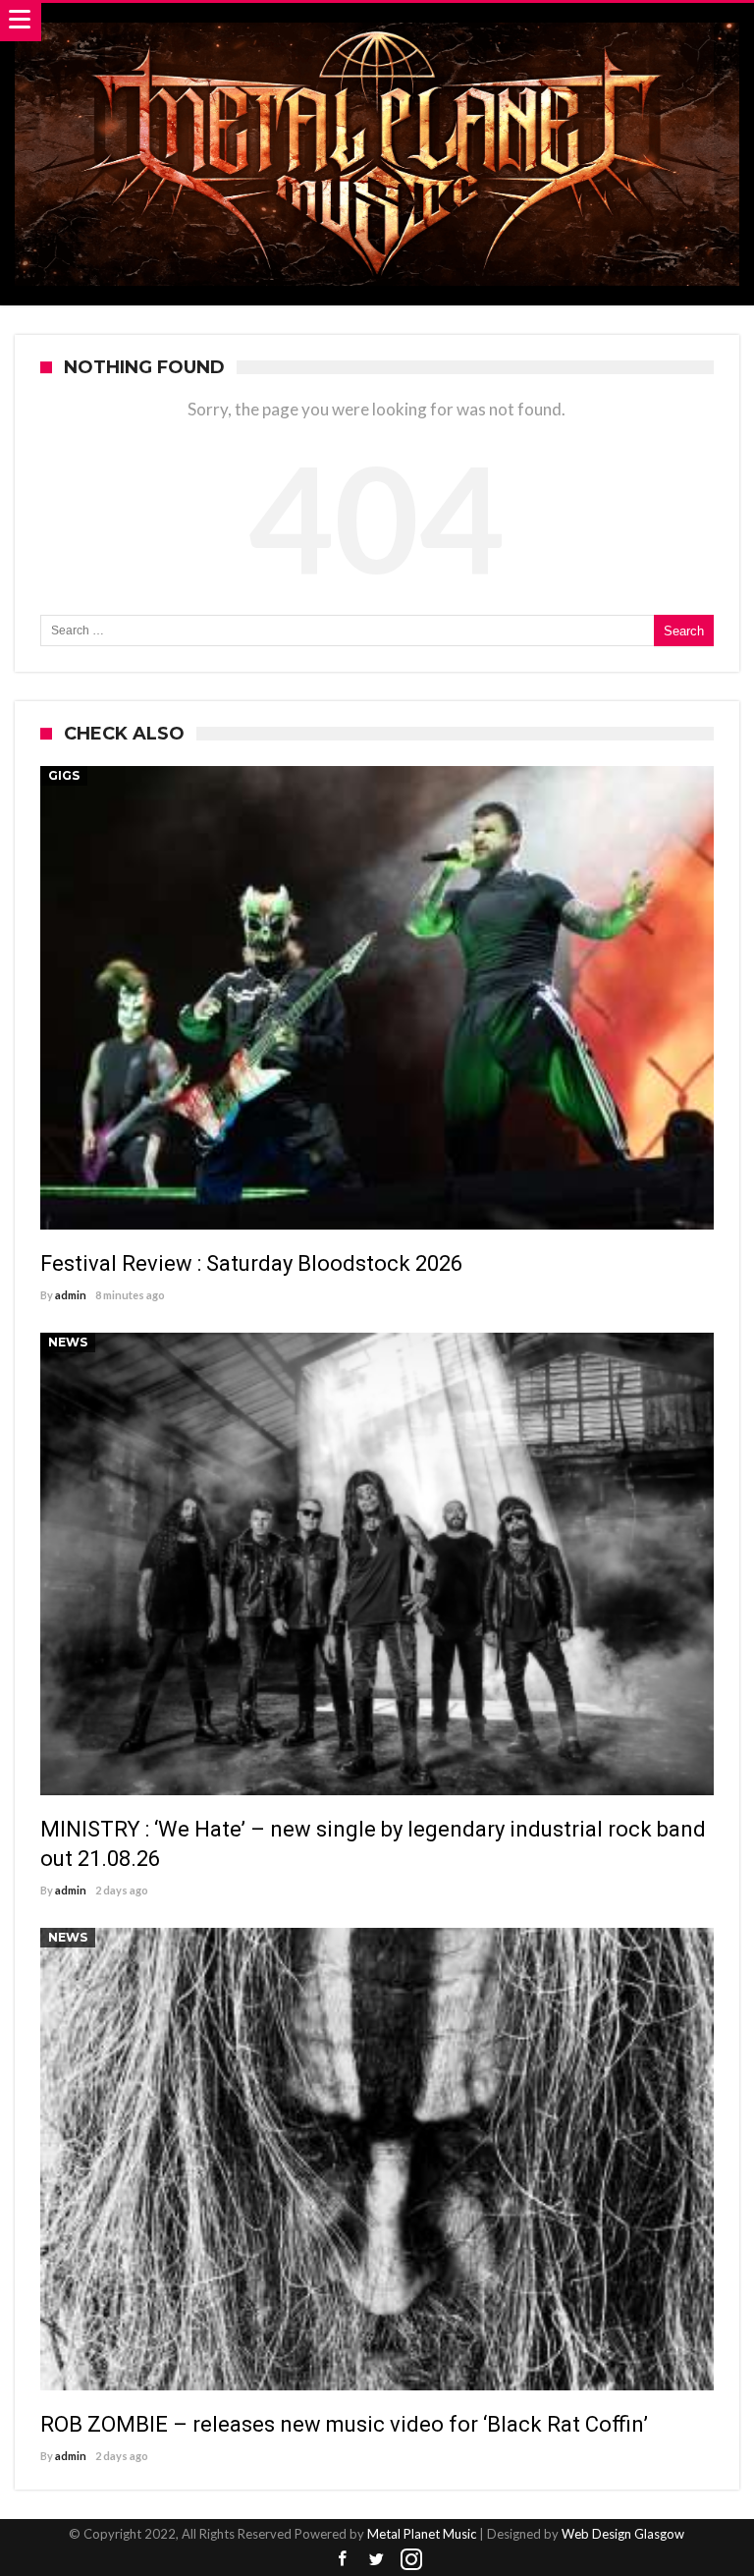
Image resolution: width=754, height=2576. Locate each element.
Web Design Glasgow (623, 2534)
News (68, 1342)
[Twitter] (377, 2560)
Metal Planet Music (422, 2534)
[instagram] (411, 2560)
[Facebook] (343, 2560)
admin (71, 1295)
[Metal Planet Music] (377, 22)
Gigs (64, 775)
